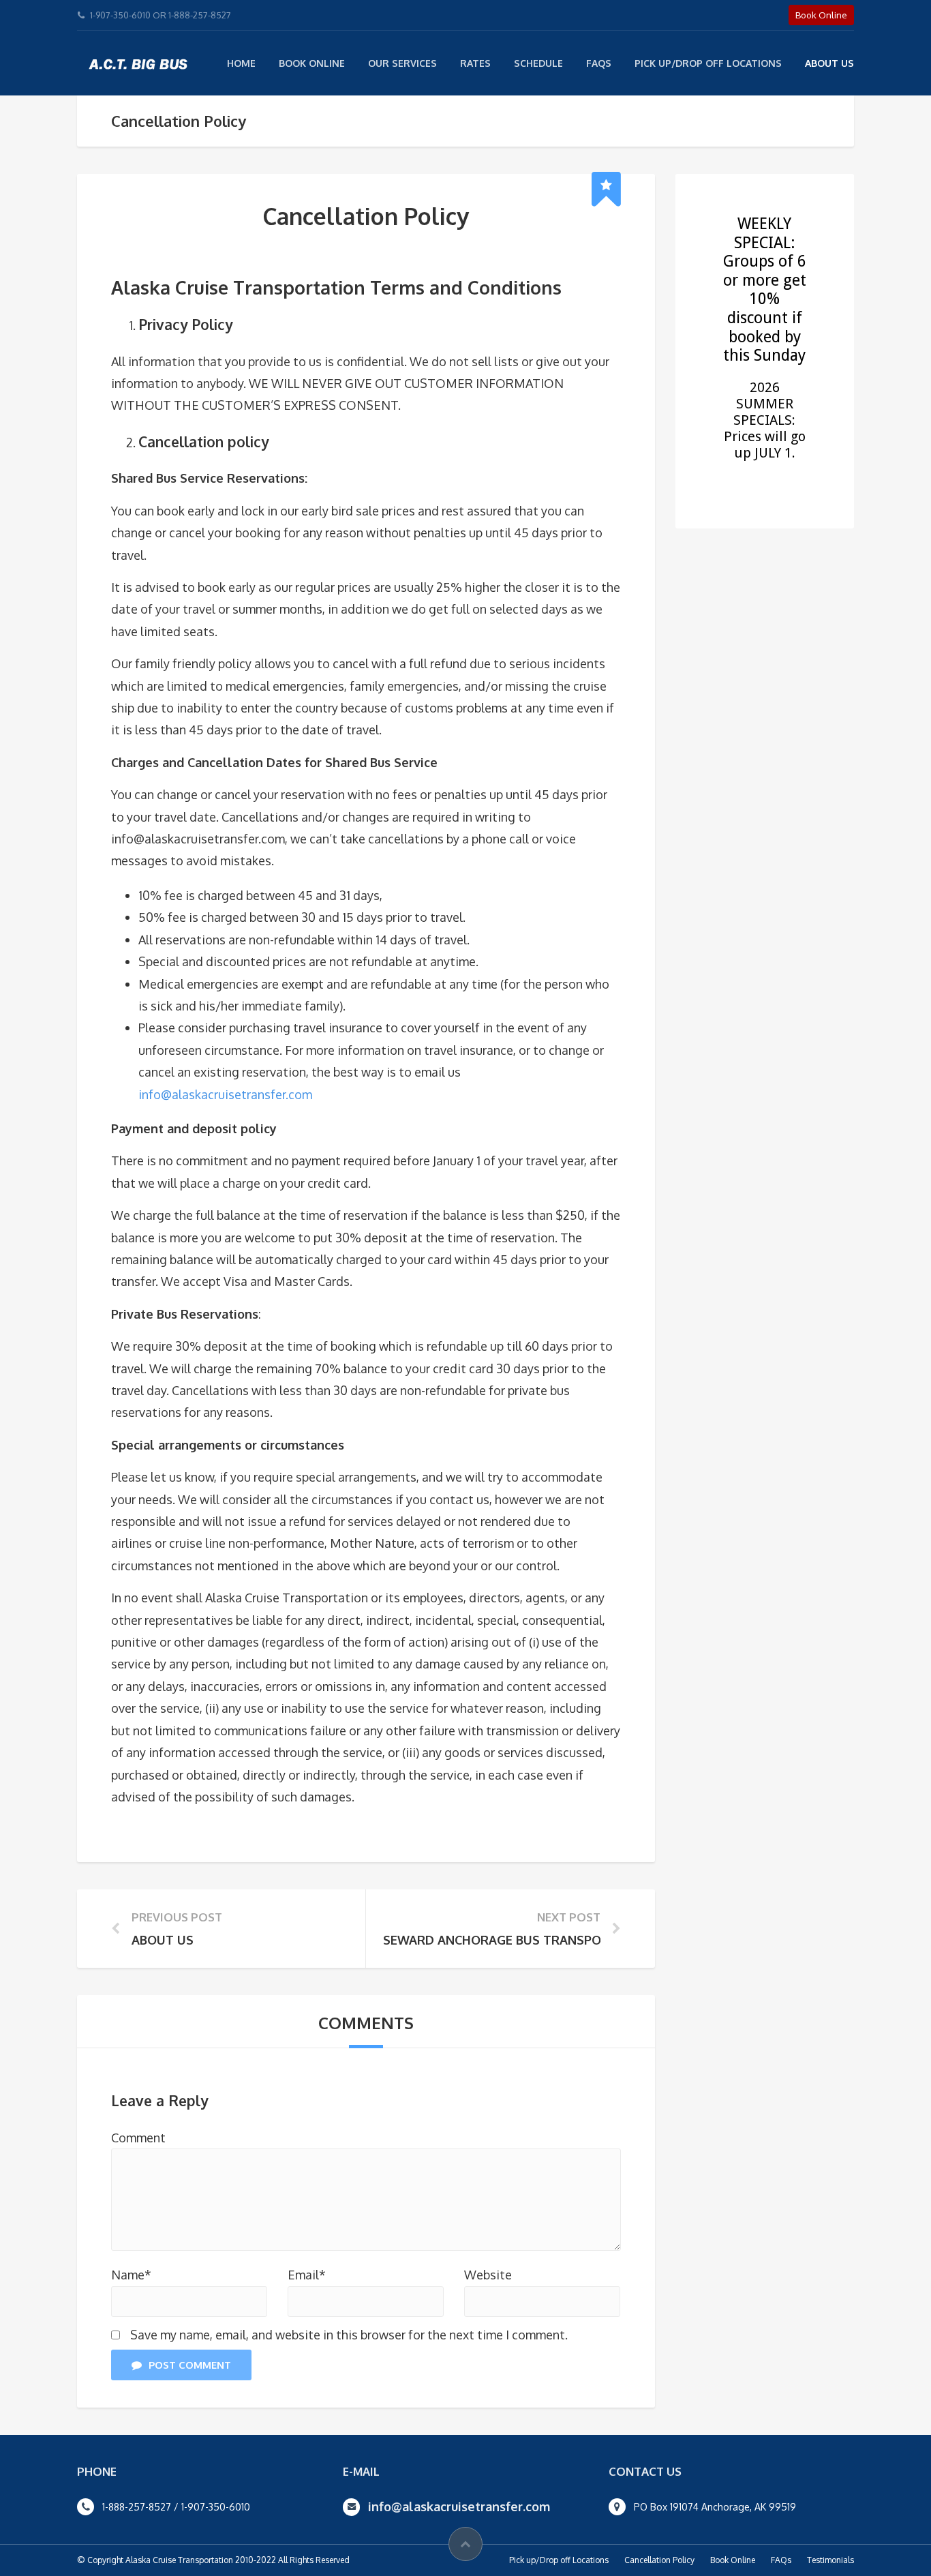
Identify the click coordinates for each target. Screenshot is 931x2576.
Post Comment (190, 2365)
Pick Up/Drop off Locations (708, 63)
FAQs (599, 63)
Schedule (538, 63)
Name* (131, 2275)
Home (241, 63)
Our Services (402, 63)
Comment (138, 2138)
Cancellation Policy (659, 2560)
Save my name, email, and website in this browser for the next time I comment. (349, 2335)
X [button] (918, 13)
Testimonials (830, 2560)
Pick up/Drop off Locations (559, 2560)
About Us (829, 63)
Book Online (312, 63)
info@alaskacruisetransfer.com (225, 1094)
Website (488, 2275)
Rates (475, 63)
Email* (307, 2275)
